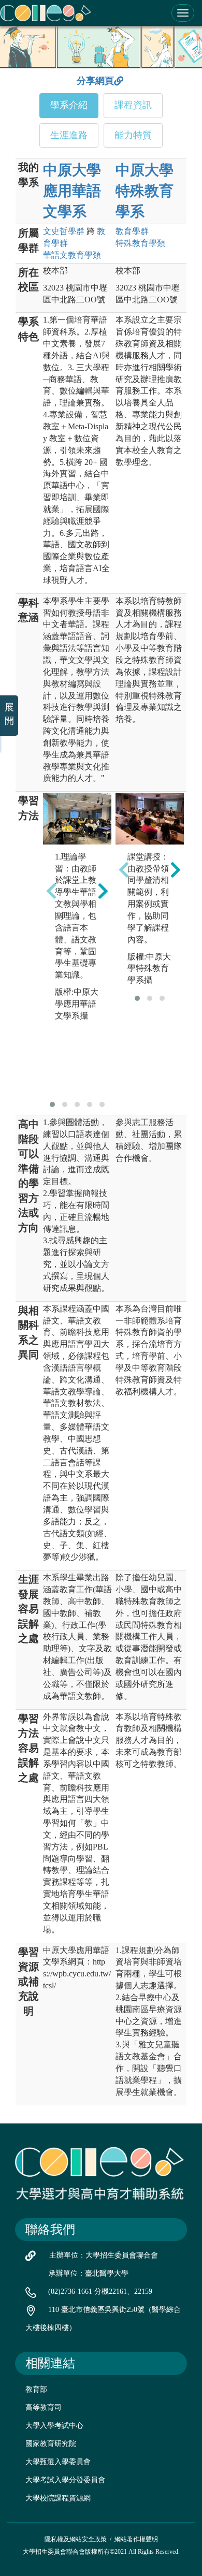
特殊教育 (140, 243)
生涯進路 (69, 135)
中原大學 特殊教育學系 (145, 191)
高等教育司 (44, 2407)
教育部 (36, 2389)
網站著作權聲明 (136, 2539)
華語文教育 (72, 255)
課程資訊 (133, 105)
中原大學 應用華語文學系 (72, 191)
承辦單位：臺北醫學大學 (89, 2273)
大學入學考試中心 (54, 2426)
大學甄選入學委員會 (58, 2462)
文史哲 (64, 231)
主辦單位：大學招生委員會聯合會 (104, 2255)
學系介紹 (69, 105)
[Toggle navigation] (183, 13)
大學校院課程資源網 (58, 2498)
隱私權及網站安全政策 (76, 2539)
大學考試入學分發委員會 (65, 2480)
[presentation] (51, 891)
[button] (52, 1104)
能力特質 (133, 135)
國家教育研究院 (51, 2444)
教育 (132, 231)
